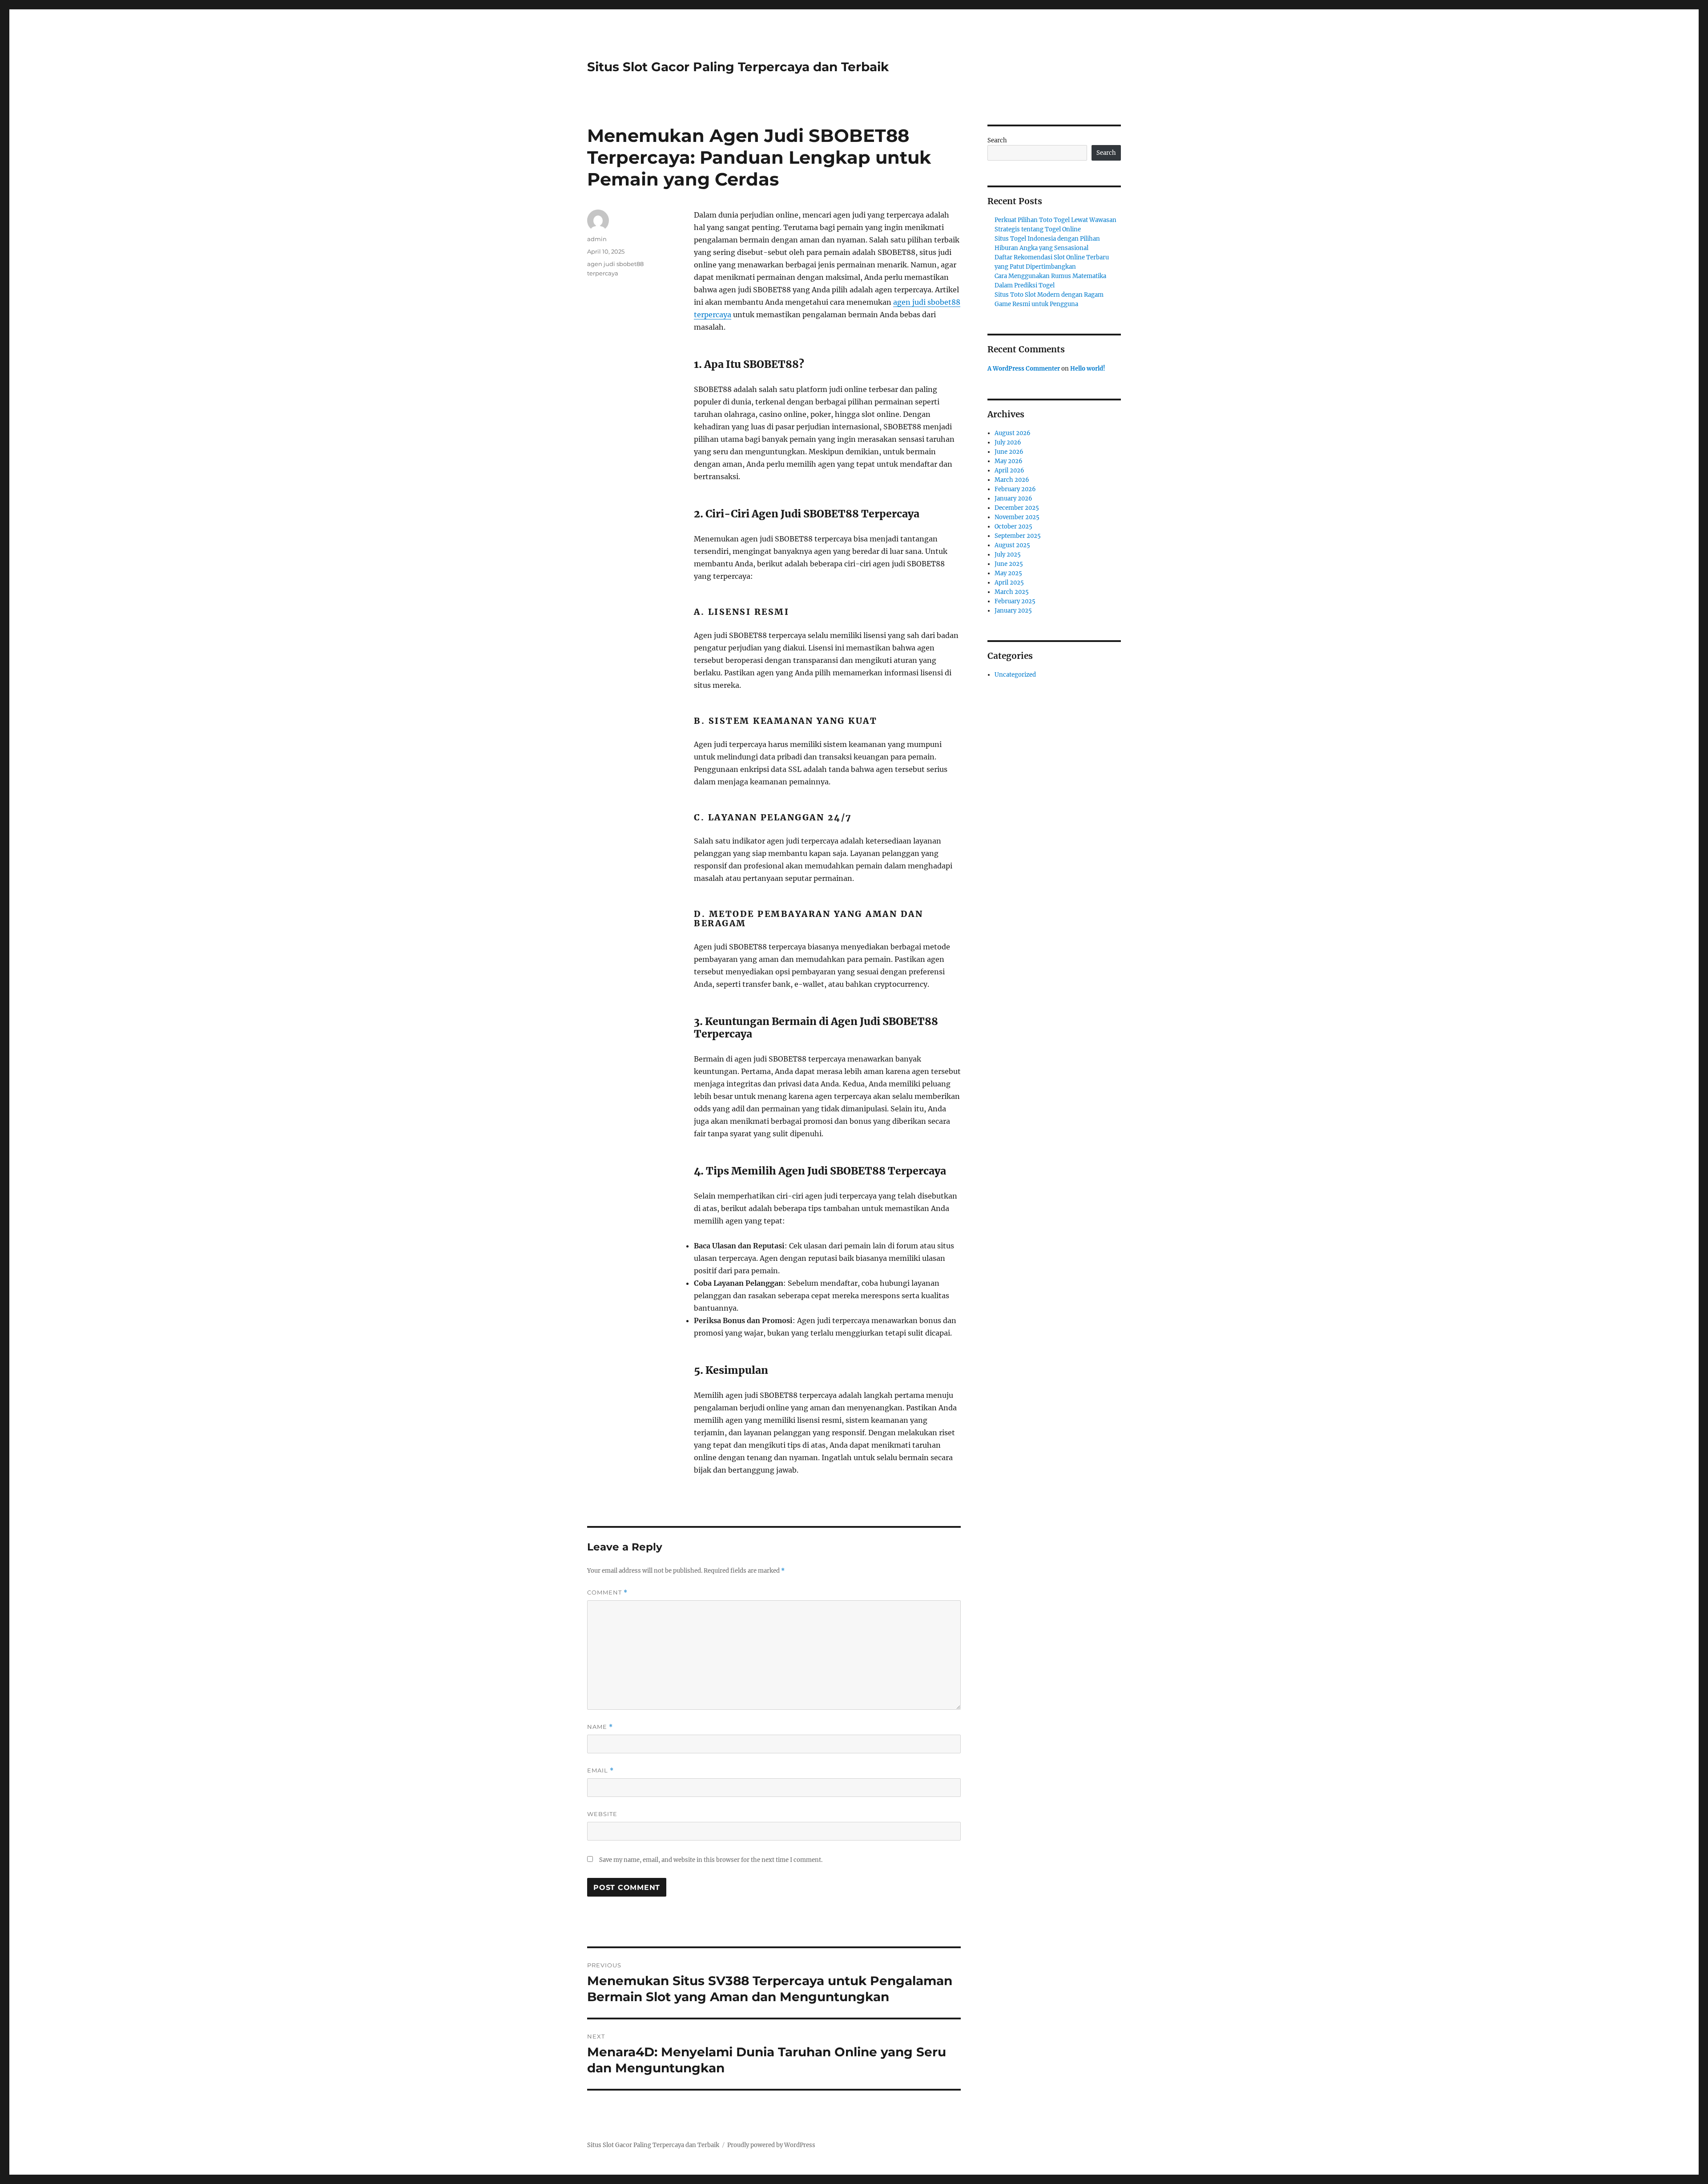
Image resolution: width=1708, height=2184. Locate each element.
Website (602, 1814)
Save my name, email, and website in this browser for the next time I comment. (711, 1860)
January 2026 (1013, 499)
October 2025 (1013, 527)
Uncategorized (1015, 675)
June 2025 (1009, 564)
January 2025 (1013, 611)
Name (600, 1727)
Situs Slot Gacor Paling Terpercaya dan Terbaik (738, 67)
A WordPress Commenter (1024, 369)
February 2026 (1015, 489)
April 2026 (1009, 470)
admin (597, 239)
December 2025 (1017, 508)
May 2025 (1008, 573)
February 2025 (1015, 601)
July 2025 (1008, 555)
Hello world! (1088, 369)
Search (997, 140)
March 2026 (1012, 480)
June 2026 (1009, 452)
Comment (607, 1593)
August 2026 (1013, 433)
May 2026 (1009, 461)
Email (600, 1770)
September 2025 (1018, 536)
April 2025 (1009, 583)
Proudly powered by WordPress (771, 2145)
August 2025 (1012, 545)
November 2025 (1017, 517)
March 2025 (1012, 592)
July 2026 (1008, 442)
